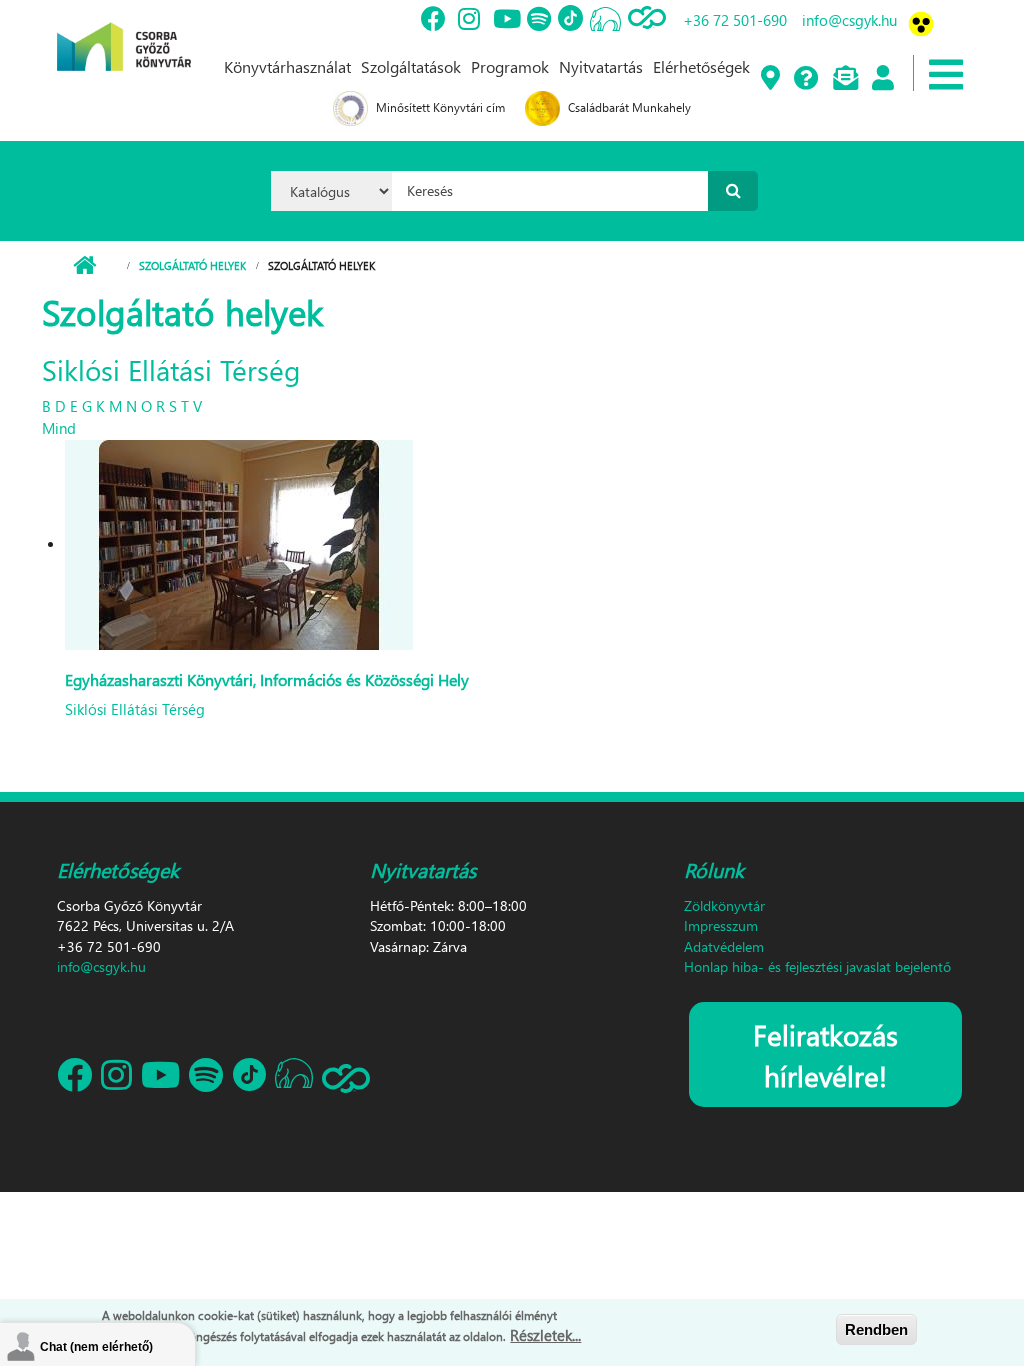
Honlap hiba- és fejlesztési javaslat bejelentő (817, 966)
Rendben (876, 1329)
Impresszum (721, 925)
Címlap (84, 266)
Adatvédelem (724, 946)
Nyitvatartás (601, 66)
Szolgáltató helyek (192, 265)
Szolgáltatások (411, 66)
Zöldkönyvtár (724, 905)
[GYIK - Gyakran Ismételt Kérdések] (805, 79)
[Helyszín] (769, 79)
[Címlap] (124, 33)
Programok (510, 66)
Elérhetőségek (701, 66)
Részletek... (545, 1335)
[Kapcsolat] (844, 79)
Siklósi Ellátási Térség (135, 709)
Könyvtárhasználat (287, 66)
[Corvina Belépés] (882, 79)
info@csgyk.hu (849, 20)
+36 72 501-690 (735, 20)
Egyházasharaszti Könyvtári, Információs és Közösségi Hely (267, 679)
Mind (59, 428)
